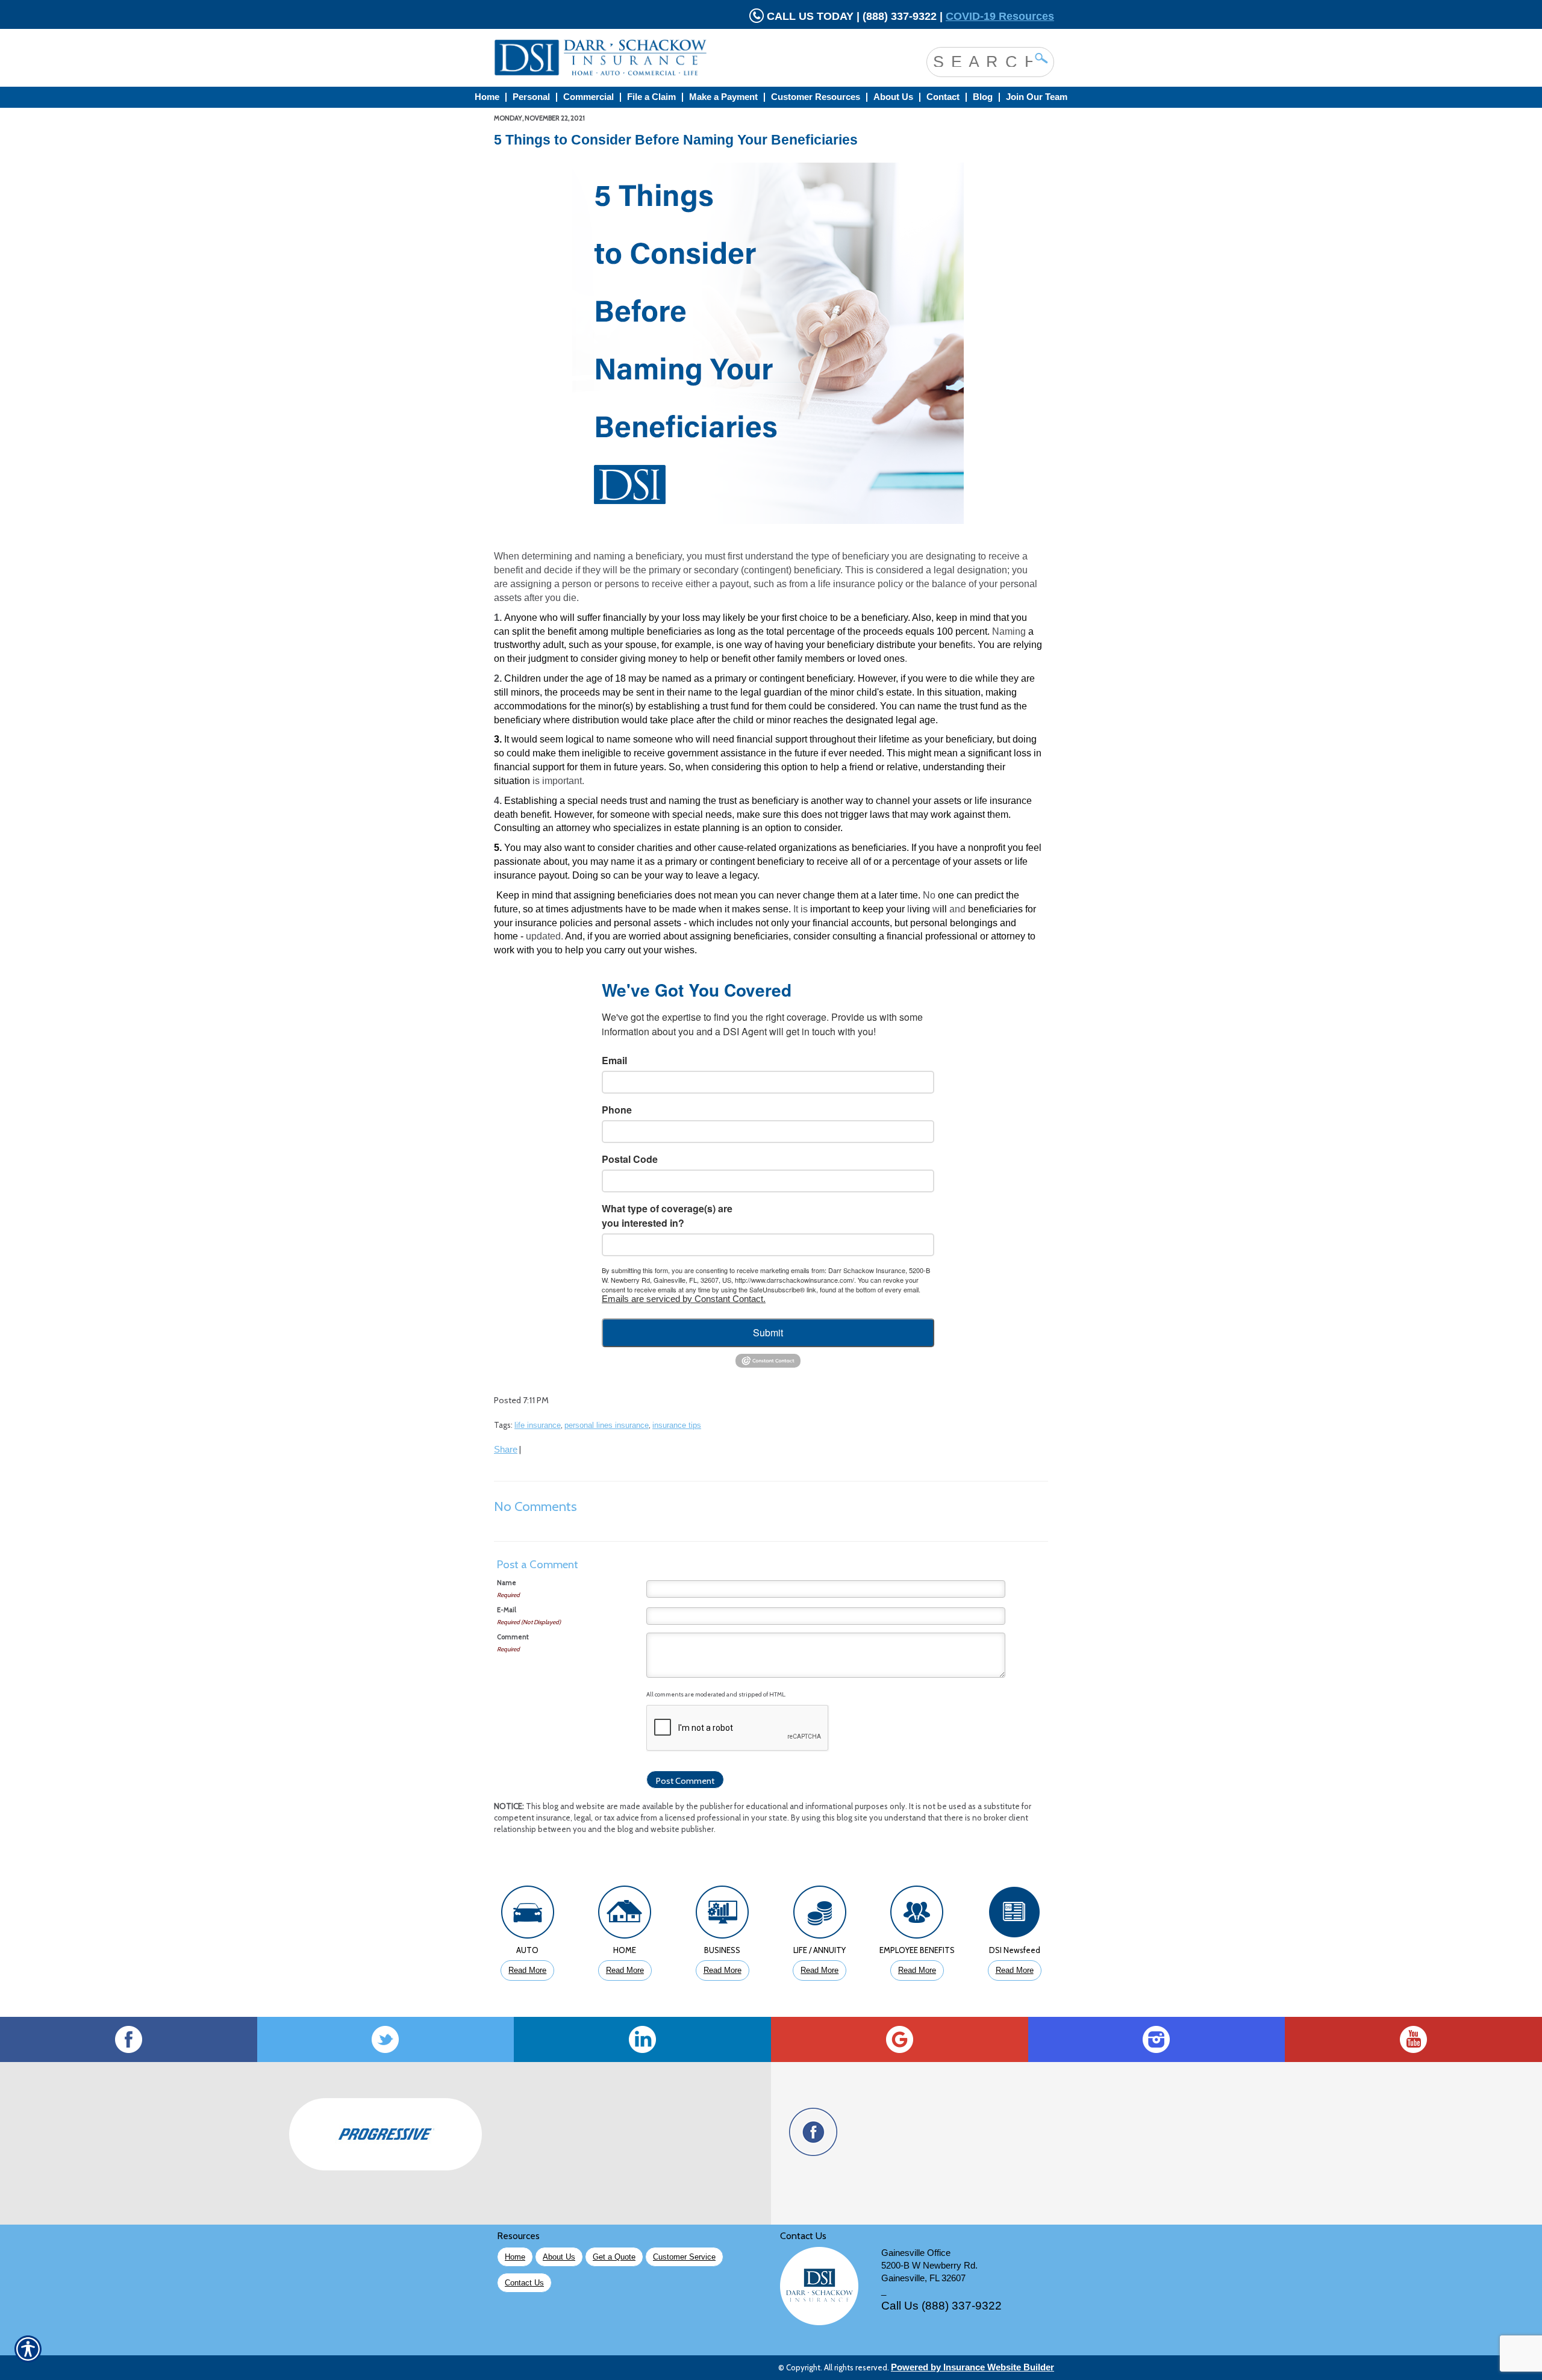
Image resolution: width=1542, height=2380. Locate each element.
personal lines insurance (607, 1425)
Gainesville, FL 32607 (923, 2278)
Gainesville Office (916, 2253)
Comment (513, 1637)
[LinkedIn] (642, 2039)
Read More (527, 1970)
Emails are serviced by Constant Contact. (684, 1299)
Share (506, 1450)
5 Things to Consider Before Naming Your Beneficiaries (676, 140)
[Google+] (900, 2039)
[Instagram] (1157, 2039)
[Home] (649, 58)
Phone (617, 1110)
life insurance (538, 1425)
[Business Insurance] (722, 1915)
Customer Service (684, 2257)
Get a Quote (614, 2257)
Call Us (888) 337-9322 (941, 2306)
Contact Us (524, 2283)
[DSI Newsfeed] (1014, 1915)
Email (614, 1060)
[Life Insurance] (820, 1915)
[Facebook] (129, 2039)
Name (507, 1583)
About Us (559, 2257)
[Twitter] (386, 2039)
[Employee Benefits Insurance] (917, 1915)
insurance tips (677, 1425)
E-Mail (507, 1610)
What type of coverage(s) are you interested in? (667, 1216)
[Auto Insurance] (528, 1915)
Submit (768, 1332)
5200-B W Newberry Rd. (929, 2266)
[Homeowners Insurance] (625, 1915)
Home (515, 2257)
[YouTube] (1413, 2039)
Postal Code (630, 1159)
